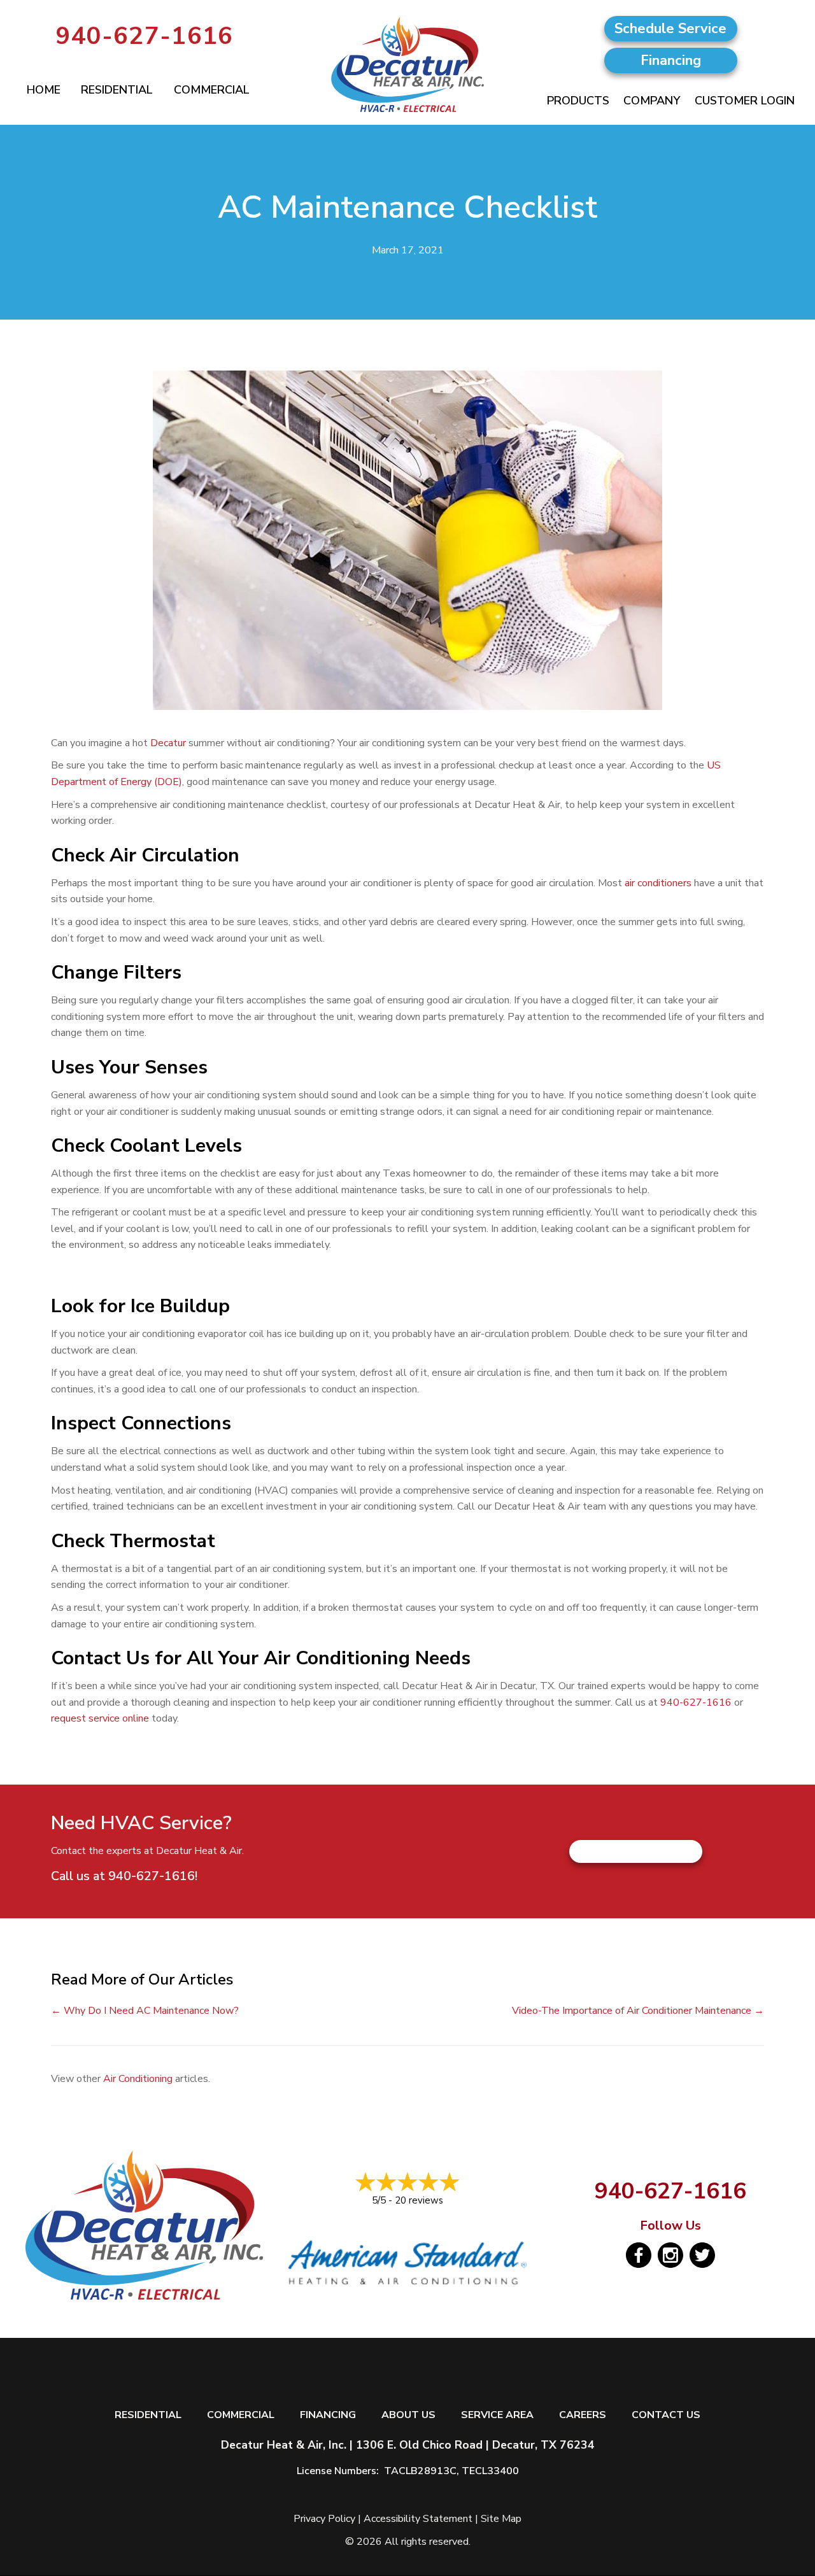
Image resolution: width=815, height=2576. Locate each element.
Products (578, 101)
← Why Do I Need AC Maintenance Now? (145, 2011)
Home (44, 90)
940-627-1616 (145, 36)
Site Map (501, 2519)
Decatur (168, 743)
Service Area (497, 2415)
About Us (408, 2415)
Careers (583, 2415)
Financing (328, 2415)
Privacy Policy (324, 2519)
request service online (100, 1718)
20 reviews (419, 2200)
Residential (117, 90)
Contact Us (666, 2415)
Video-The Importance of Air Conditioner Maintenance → (638, 2011)
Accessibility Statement (418, 2519)
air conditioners (659, 883)
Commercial (212, 90)
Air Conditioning (138, 2079)
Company (652, 101)
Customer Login (745, 101)
